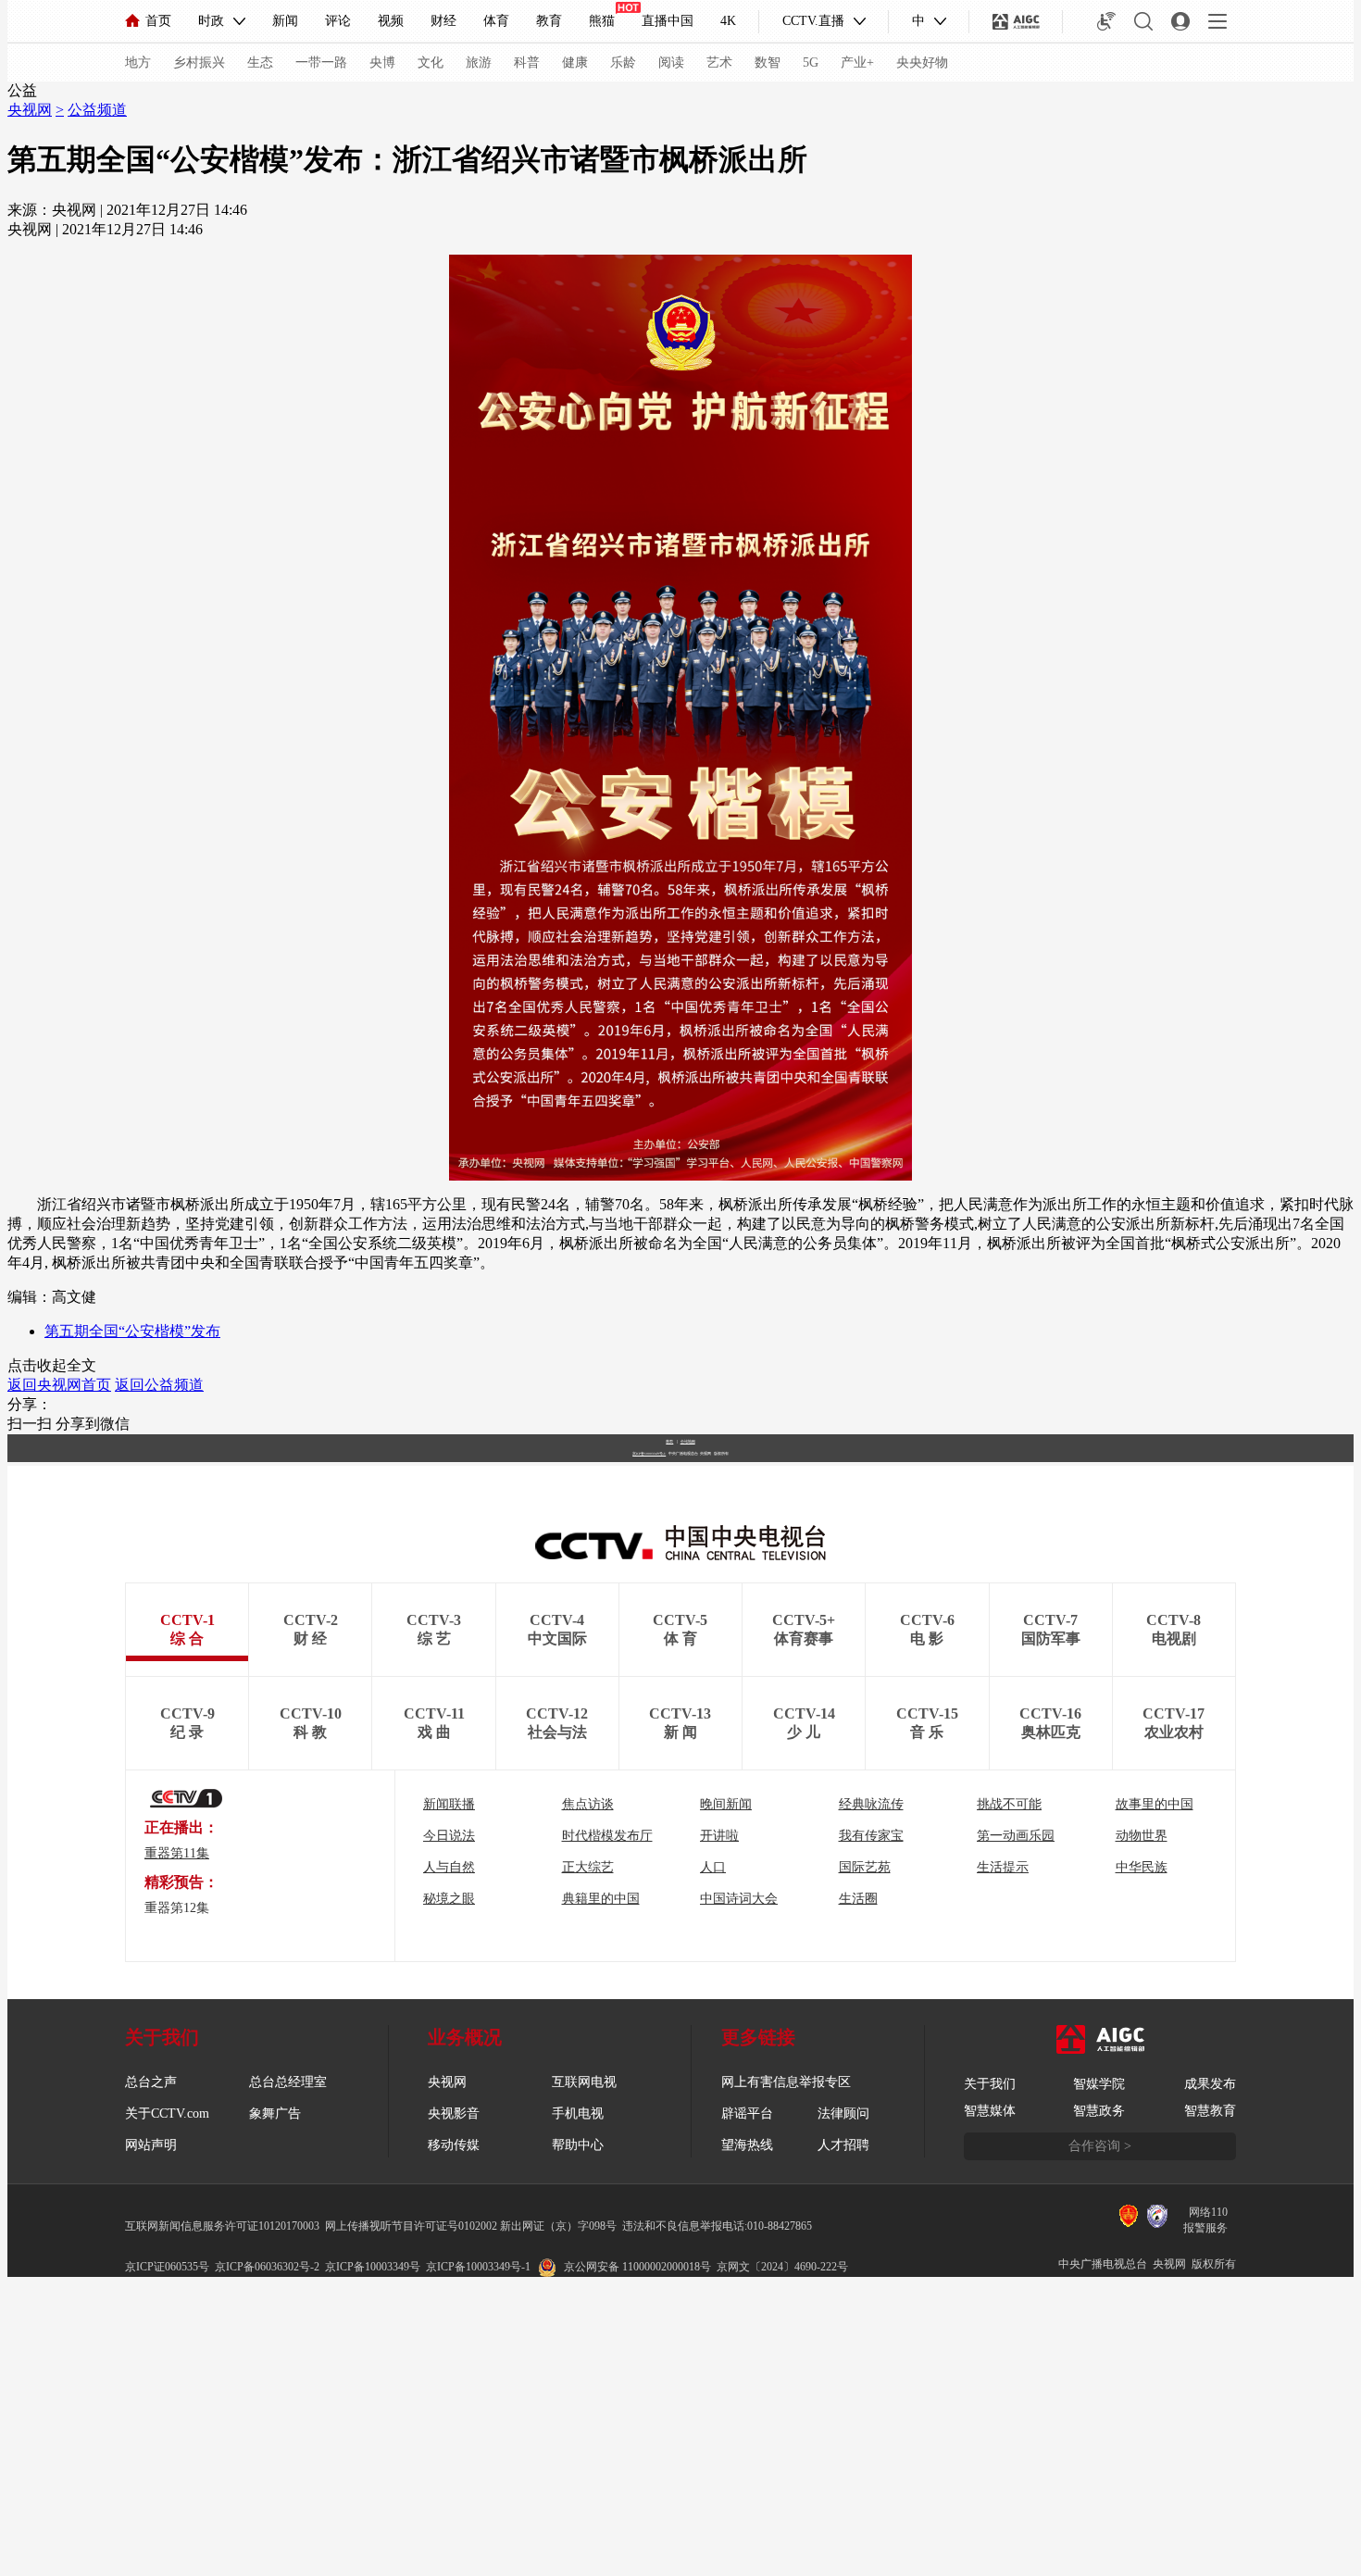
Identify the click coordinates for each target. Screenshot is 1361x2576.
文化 (431, 63)
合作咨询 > (1100, 2146)
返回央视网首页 (59, 1385)
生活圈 (858, 1899)
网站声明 (151, 2145)
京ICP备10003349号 (373, 2267)
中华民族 (1142, 1867)
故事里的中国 (1155, 1804)
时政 (211, 21)
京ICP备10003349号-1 (649, 1454)
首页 (158, 21)
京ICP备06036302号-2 (267, 2267)
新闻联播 (449, 1804)
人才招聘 (843, 2145)
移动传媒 (454, 2145)
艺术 (719, 63)
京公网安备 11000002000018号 (637, 2267)
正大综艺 (588, 1867)
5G (811, 63)
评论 (338, 21)
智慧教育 (1210, 2111)
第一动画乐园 (1016, 1836)
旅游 (479, 63)
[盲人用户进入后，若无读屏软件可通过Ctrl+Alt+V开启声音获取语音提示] (1106, 21)
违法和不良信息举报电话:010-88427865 (717, 2226)
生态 (260, 63)
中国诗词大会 (739, 1899)
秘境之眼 (449, 1899)
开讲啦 (719, 1836)
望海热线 (747, 2145)
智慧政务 (1099, 2111)
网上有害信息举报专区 (786, 2082)
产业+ (857, 63)
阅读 (671, 63)
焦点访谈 (588, 1804)
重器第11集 (177, 1853)
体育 (496, 21)
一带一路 (321, 63)
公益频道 (97, 110)
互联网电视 (584, 2082)
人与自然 (449, 1867)
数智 (768, 63)
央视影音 (454, 2113)
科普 (527, 63)
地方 (138, 63)
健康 (575, 63)
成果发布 (1210, 2084)
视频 (391, 21)
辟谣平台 (747, 2113)
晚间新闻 (726, 1804)
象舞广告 (275, 2113)
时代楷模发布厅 (607, 1836)
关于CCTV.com (167, 2113)
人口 (713, 1867)
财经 (443, 21)
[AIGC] (1016, 21)
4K (728, 21)
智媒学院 (1099, 2084)
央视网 (30, 110)
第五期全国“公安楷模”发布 (132, 1331)
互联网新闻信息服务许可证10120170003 (222, 2226)
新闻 (285, 21)
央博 (382, 63)
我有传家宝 (871, 1836)
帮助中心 (578, 2145)
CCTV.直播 (813, 21)
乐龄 (623, 63)
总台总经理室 (288, 2082)
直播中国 (668, 21)
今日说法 (449, 1836)
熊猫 (602, 21)
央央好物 (922, 63)
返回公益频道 (159, 1385)
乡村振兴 (199, 63)
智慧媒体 (990, 2111)
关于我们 (990, 2084)
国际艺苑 (865, 1867)
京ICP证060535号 (167, 2267)
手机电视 (578, 2113)
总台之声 (151, 2082)
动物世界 (1142, 1836)
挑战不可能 (1009, 1804)
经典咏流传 (871, 1804)
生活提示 (1003, 1867)
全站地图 (688, 1441)
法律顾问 (843, 2113)
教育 (549, 21)
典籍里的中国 (601, 1899)
